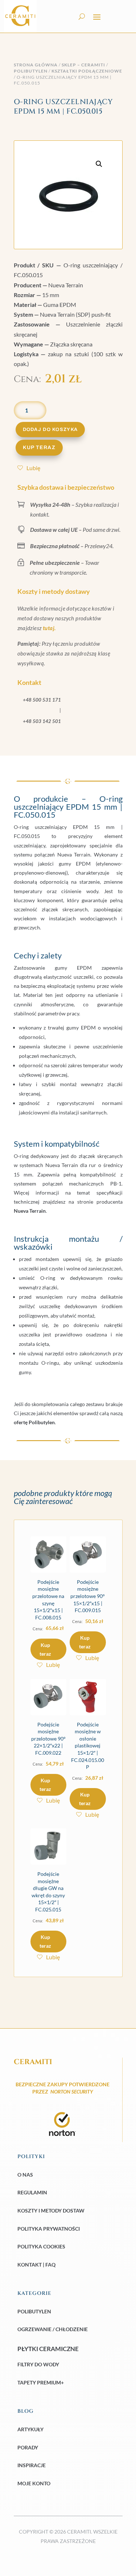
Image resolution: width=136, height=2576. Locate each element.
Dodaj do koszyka (50, 430)
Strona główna (36, 65)
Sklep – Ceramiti (83, 65)
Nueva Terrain (30, 1211)
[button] (99, 164)
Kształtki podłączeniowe (87, 71)
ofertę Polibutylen (34, 1422)
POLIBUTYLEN (31, 71)
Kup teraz (39, 447)
